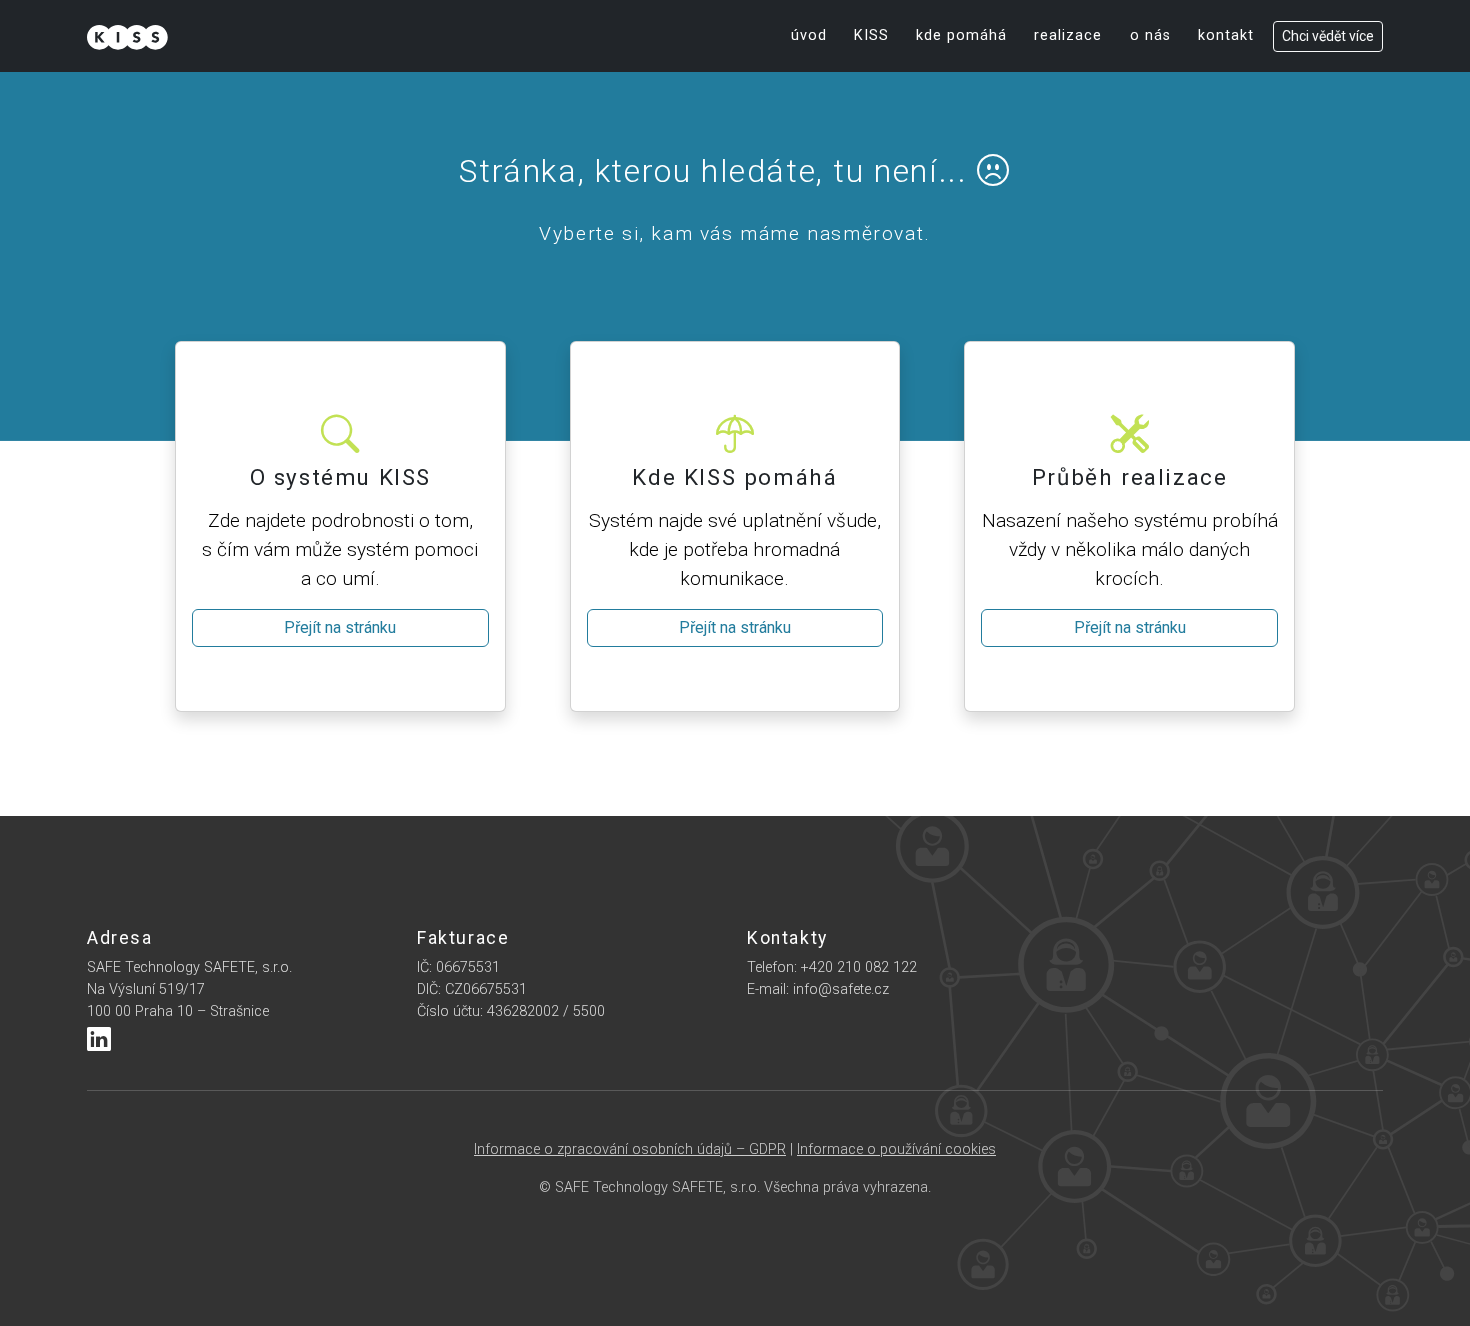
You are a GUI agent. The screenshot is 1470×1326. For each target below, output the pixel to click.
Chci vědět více (1328, 36)
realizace (1068, 35)
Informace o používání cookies (896, 1149)
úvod (809, 35)
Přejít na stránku (340, 627)
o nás (1150, 35)
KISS (871, 35)
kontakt (1226, 35)
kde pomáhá (961, 35)
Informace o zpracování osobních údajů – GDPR (630, 1149)
